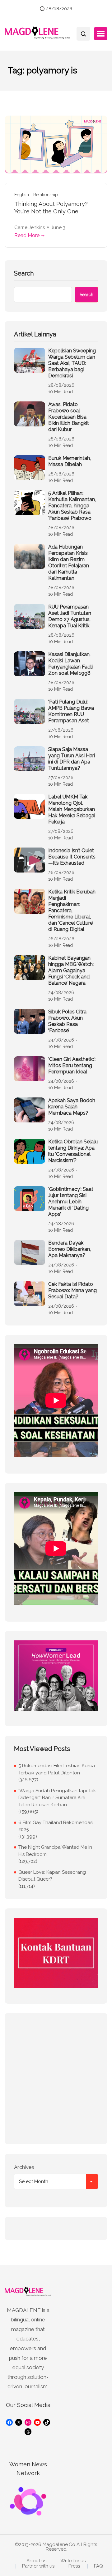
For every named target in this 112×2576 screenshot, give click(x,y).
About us (36, 2561)
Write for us (73, 2561)
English (22, 195)
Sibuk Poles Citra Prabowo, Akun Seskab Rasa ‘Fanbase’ (67, 1021)
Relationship (46, 195)
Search (24, 273)
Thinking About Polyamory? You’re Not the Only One (51, 208)
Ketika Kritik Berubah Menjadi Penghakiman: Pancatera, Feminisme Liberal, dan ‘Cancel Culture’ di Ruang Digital (72, 910)
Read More (27, 235)
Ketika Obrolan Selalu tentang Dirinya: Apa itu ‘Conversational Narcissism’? (73, 1151)
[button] (101, 34)
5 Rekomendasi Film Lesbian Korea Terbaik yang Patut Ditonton (57, 1769)
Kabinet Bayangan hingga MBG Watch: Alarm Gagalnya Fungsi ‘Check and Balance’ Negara (71, 970)
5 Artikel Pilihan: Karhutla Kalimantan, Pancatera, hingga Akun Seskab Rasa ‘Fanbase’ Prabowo (72, 506)
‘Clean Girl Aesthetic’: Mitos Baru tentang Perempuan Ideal (72, 1065)
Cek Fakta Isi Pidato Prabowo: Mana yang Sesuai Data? (72, 1290)
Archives (24, 2167)
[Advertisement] (56, 2079)
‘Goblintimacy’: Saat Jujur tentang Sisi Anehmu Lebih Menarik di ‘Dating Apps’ (71, 1202)
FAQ (98, 2566)
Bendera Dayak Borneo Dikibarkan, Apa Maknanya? (70, 1249)
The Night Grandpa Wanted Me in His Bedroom (55, 1851)
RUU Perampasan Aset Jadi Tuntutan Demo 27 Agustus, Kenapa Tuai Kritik (70, 616)
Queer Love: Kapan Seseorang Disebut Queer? (52, 1876)
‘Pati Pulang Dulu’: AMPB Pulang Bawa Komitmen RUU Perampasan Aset (71, 711)
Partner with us (38, 2566)
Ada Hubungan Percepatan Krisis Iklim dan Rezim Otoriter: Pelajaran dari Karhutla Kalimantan (69, 562)
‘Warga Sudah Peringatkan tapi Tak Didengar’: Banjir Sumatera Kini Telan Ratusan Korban (57, 1798)
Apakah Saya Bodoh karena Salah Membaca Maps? (72, 1107)
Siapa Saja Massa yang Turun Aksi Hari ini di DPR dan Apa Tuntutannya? (72, 759)
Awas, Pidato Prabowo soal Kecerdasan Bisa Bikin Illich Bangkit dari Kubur (69, 417)
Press (74, 2566)
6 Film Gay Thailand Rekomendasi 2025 (56, 1826)
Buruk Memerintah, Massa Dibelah (70, 461)
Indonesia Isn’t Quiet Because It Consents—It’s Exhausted (72, 857)
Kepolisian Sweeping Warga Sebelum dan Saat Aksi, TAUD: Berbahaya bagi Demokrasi (72, 363)
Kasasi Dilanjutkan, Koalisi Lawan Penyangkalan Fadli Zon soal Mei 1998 (70, 664)
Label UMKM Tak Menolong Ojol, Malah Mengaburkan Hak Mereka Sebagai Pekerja (72, 809)
